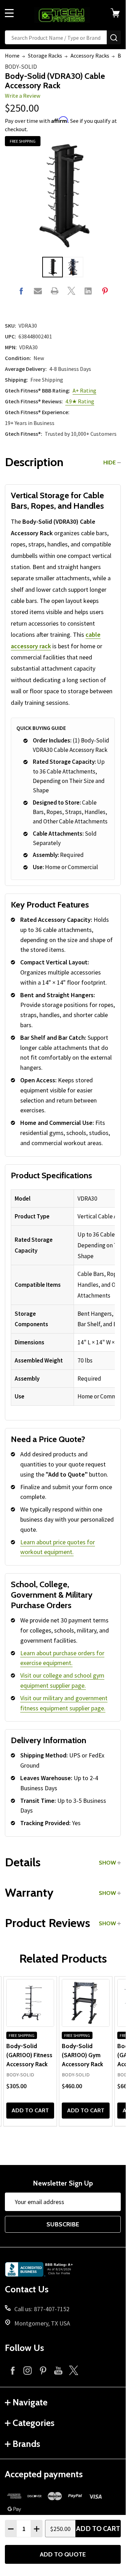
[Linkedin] (88, 291)
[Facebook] (21, 291)
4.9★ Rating (80, 401)
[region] (63, 1298)
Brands (26, 2444)
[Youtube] (58, 2370)
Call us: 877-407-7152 (42, 2309)
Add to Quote (63, 2554)
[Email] (38, 291)
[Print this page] (55, 291)
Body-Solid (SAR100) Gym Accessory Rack (82, 2055)
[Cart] (118, 13)
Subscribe (63, 2224)
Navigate (30, 2402)
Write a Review (23, 96)
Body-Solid (21, 67)
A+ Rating (84, 390)
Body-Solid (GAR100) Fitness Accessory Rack (29, 2055)
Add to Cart (98, 2529)
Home (12, 55)
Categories (34, 2423)
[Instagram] (28, 2370)
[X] (71, 291)
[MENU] (9, 13)
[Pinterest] (105, 291)
